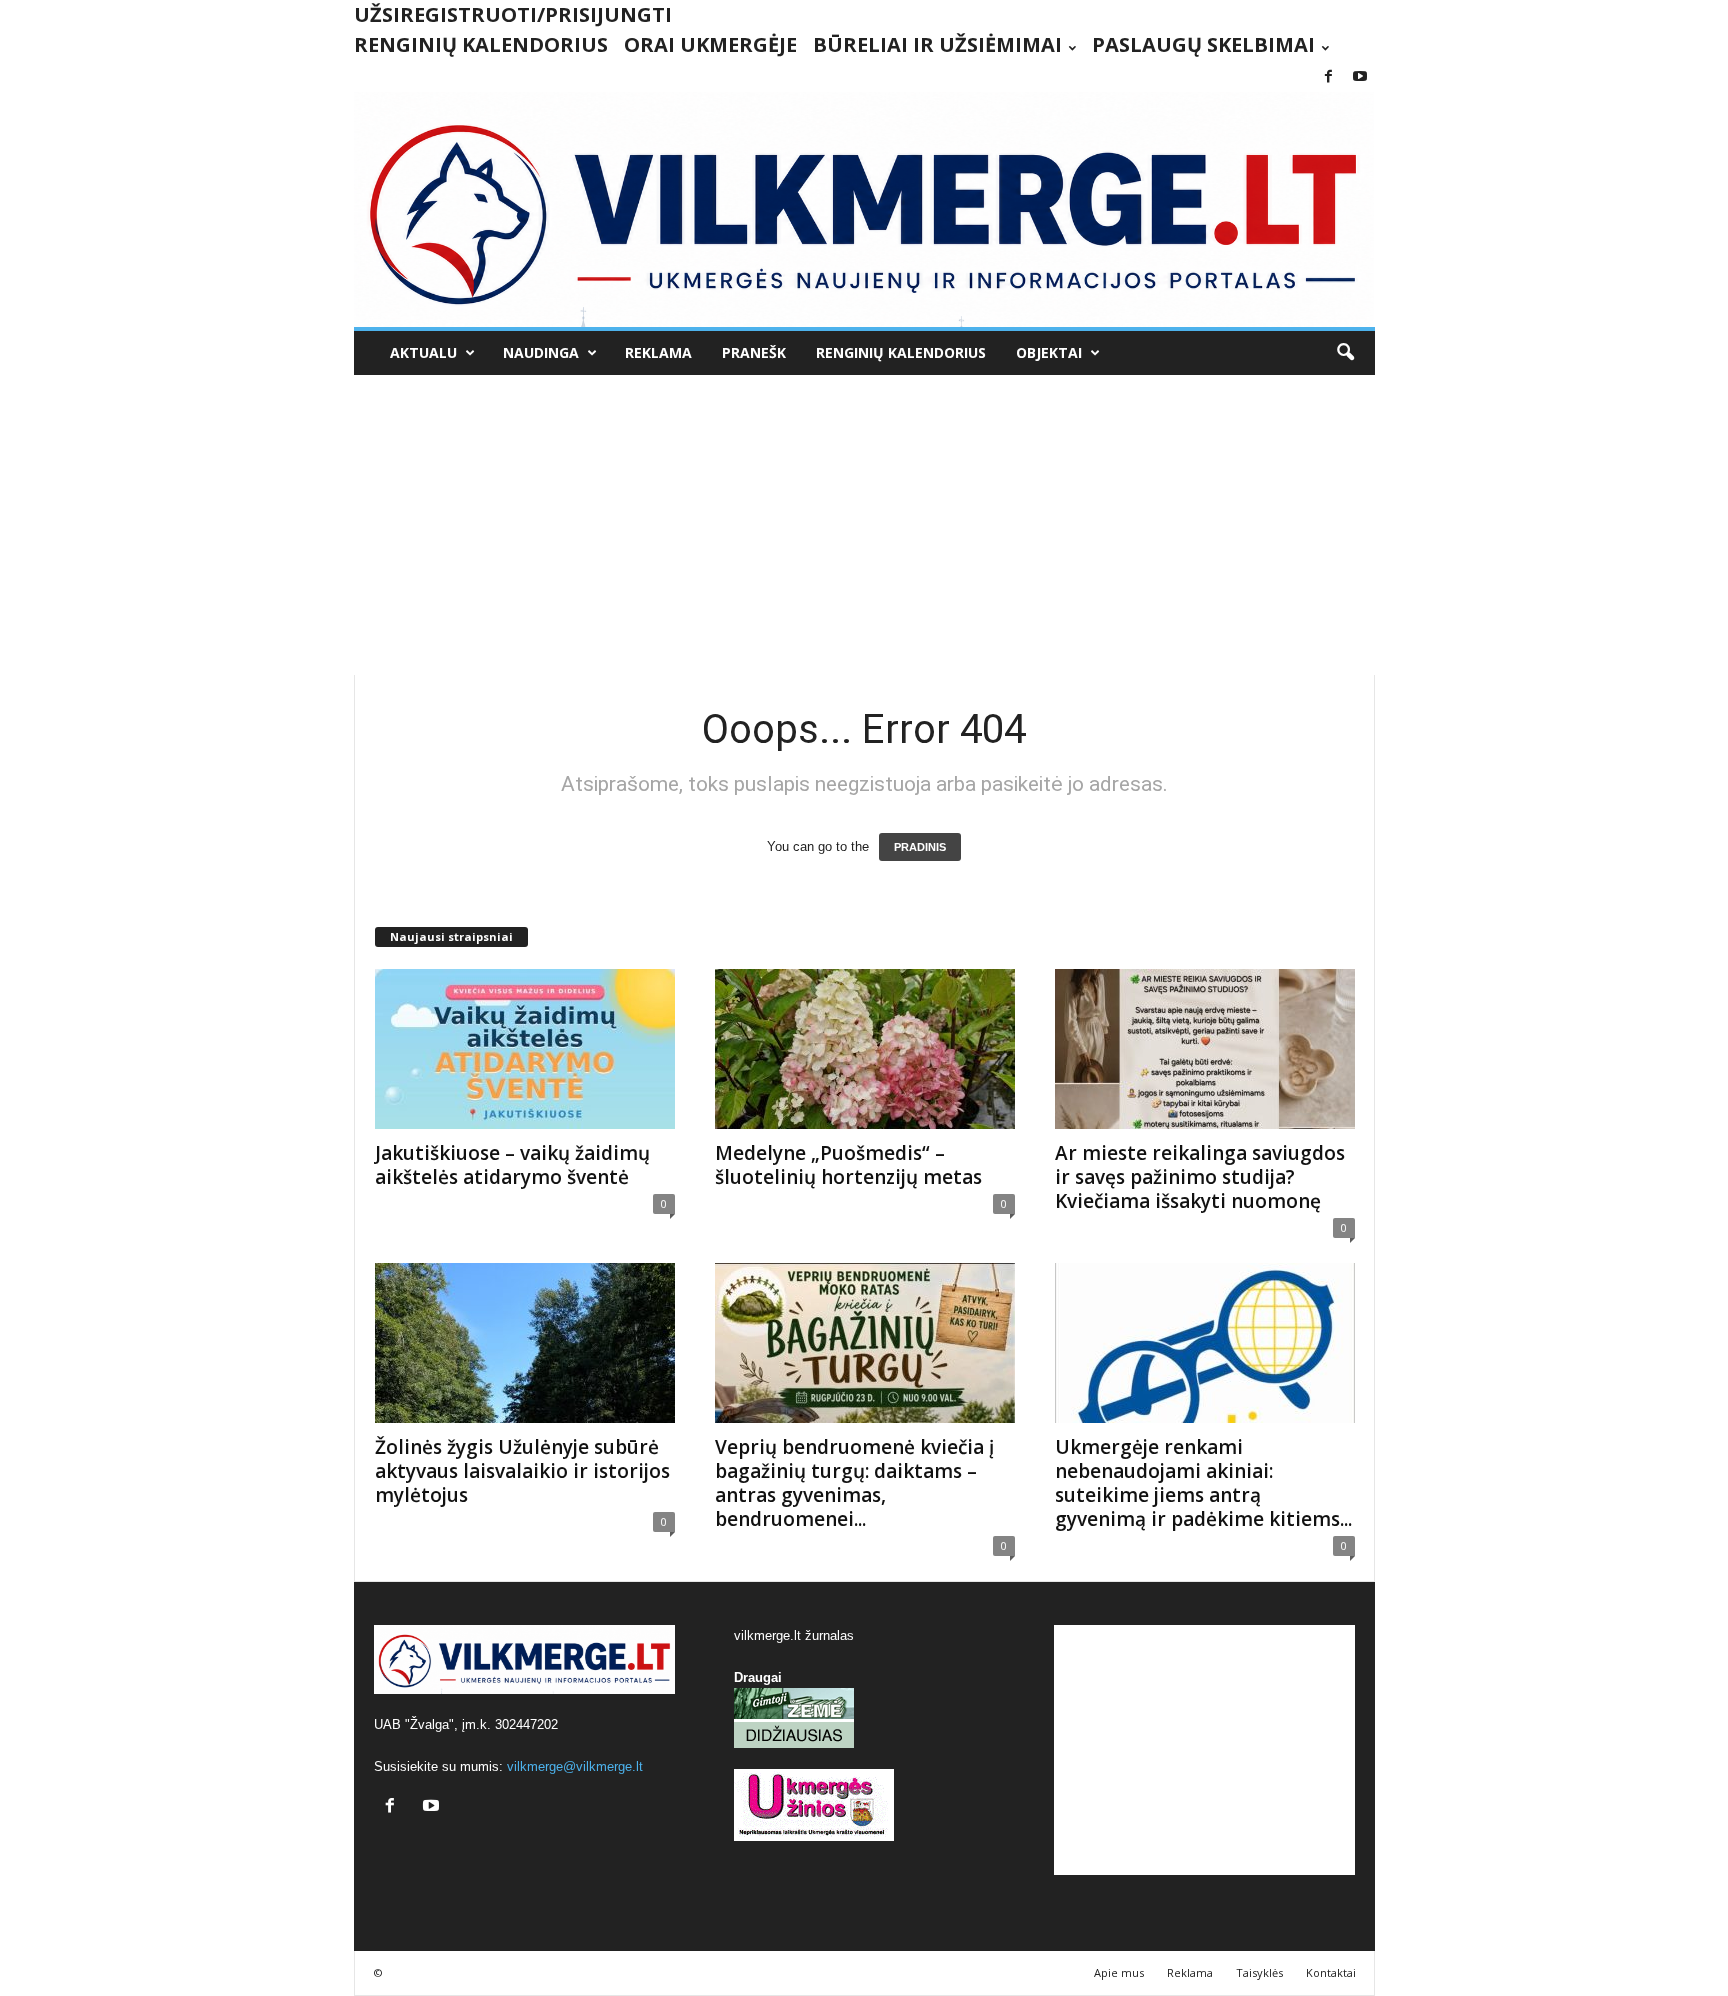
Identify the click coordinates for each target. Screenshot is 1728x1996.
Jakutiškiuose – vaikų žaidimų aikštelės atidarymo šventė (512, 1165)
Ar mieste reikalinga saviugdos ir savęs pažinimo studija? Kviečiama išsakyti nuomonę (1200, 1177)
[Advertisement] (864, 525)
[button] (1345, 353)
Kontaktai (1331, 1972)
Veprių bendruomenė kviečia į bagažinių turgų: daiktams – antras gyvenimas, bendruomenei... (854, 1483)
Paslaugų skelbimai (1203, 44)
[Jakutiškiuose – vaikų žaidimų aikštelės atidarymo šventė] (525, 1049)
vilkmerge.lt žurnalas (794, 1635)
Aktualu (423, 352)
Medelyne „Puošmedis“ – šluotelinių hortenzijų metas (848, 1165)
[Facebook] (1329, 77)
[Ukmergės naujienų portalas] (864, 209)
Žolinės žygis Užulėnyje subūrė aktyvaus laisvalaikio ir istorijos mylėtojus (522, 1471)
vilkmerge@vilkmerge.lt (575, 1766)
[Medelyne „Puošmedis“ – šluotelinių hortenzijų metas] (865, 1049)
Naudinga (541, 352)
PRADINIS (920, 847)
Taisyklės (1259, 1972)
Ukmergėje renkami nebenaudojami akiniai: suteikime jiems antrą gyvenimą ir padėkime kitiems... (1203, 1483)
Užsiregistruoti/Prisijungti (513, 14)
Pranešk (754, 352)
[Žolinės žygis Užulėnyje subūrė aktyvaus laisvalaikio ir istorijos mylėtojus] (525, 1343)
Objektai (1049, 352)
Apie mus (1119, 1972)
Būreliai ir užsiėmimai (937, 44)
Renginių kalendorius (481, 44)
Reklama (658, 352)
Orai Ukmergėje (710, 44)
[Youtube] (1360, 77)
